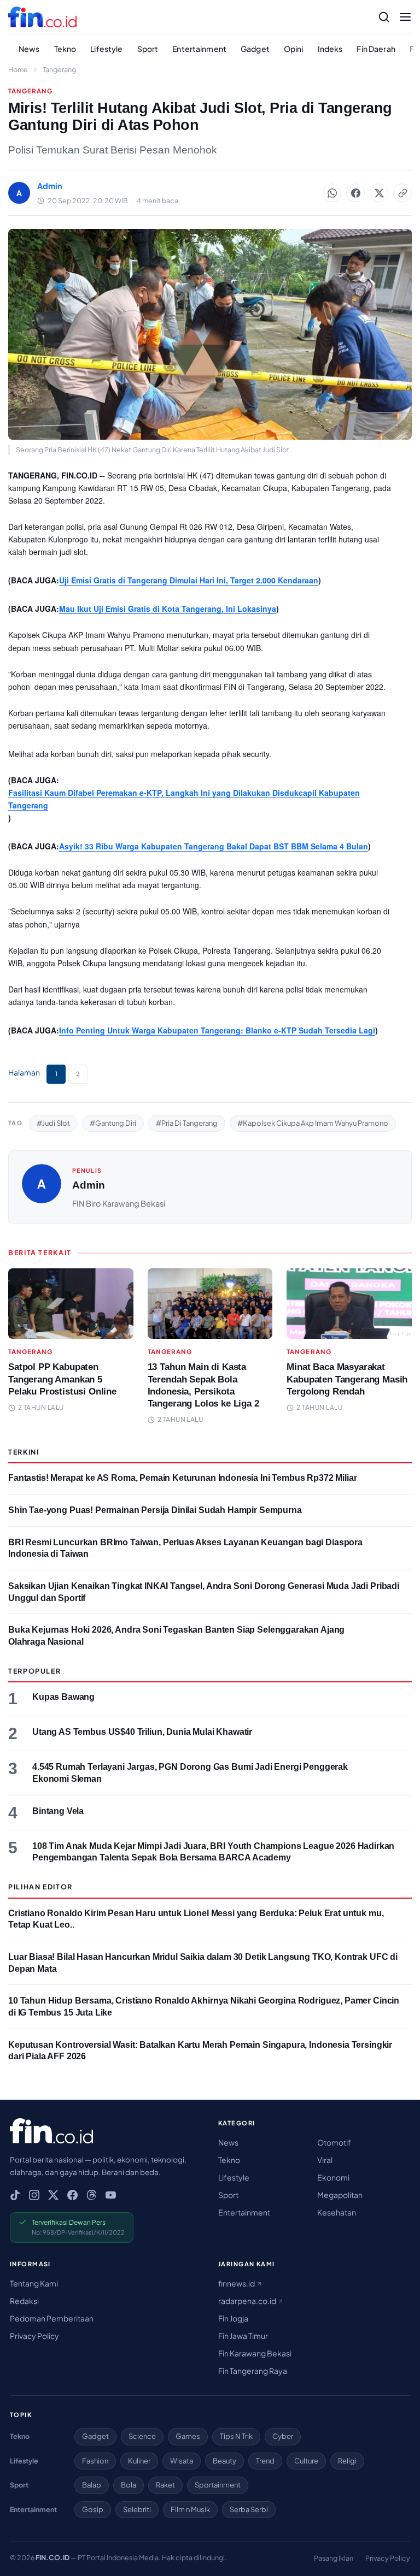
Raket (165, 2485)
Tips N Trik (236, 2436)
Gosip (93, 2509)
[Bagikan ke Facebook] (355, 193)
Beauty (224, 2461)
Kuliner (139, 2461)
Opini (294, 49)
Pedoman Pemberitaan (52, 2318)
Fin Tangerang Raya (253, 2371)
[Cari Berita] (384, 17)
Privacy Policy (34, 2336)
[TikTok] (15, 2195)
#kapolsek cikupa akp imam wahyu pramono (313, 1123)
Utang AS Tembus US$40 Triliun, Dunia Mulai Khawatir (142, 1732)
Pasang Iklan (334, 2558)
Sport (148, 49)
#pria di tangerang (187, 1123)
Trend (265, 2461)
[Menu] (405, 17)
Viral (325, 2160)
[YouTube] (111, 2195)
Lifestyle (106, 49)
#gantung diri (113, 1123)
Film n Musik (190, 2509)
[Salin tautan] (402, 193)
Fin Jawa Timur (243, 2336)
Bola (129, 2485)
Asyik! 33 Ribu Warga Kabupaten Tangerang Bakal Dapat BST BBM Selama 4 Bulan (214, 846)
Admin (89, 1185)
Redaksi (24, 2301)
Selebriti (137, 2509)
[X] (53, 2195)
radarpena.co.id (248, 2301)
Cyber (283, 2436)
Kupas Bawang (63, 1697)
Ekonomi (333, 2177)
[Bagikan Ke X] (379, 193)
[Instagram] (34, 2195)
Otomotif (334, 2142)
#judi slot (53, 1123)
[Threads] (92, 2195)
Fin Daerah (376, 49)
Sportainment (218, 2485)
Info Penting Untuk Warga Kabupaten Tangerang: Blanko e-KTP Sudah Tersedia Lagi (217, 1030)
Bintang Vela (58, 1811)
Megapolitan (340, 2195)
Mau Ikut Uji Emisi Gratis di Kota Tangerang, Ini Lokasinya (168, 608)
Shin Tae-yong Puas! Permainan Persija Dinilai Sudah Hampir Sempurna (155, 1510)
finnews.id (237, 2283)
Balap (92, 2485)
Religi (347, 2461)
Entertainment (199, 49)
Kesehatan (337, 2212)
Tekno (65, 49)
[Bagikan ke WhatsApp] (332, 193)
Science (142, 2436)
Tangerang (59, 69)
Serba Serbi (249, 2509)
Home (18, 69)
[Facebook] (72, 2195)
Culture (306, 2461)
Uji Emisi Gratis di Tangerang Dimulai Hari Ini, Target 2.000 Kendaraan (189, 580)
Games (188, 2436)
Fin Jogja (233, 2318)
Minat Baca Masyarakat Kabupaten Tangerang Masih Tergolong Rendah (347, 1379)
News (29, 49)
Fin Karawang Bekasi (255, 2353)
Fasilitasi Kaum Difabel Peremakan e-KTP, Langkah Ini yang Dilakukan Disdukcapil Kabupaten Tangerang (184, 799)
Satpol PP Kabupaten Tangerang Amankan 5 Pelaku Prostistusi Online (62, 1379)
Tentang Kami (34, 2283)
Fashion (95, 2461)
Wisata (182, 2461)
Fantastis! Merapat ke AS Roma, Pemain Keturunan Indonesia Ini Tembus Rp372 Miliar (182, 1478)
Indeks (330, 49)
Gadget (255, 49)
